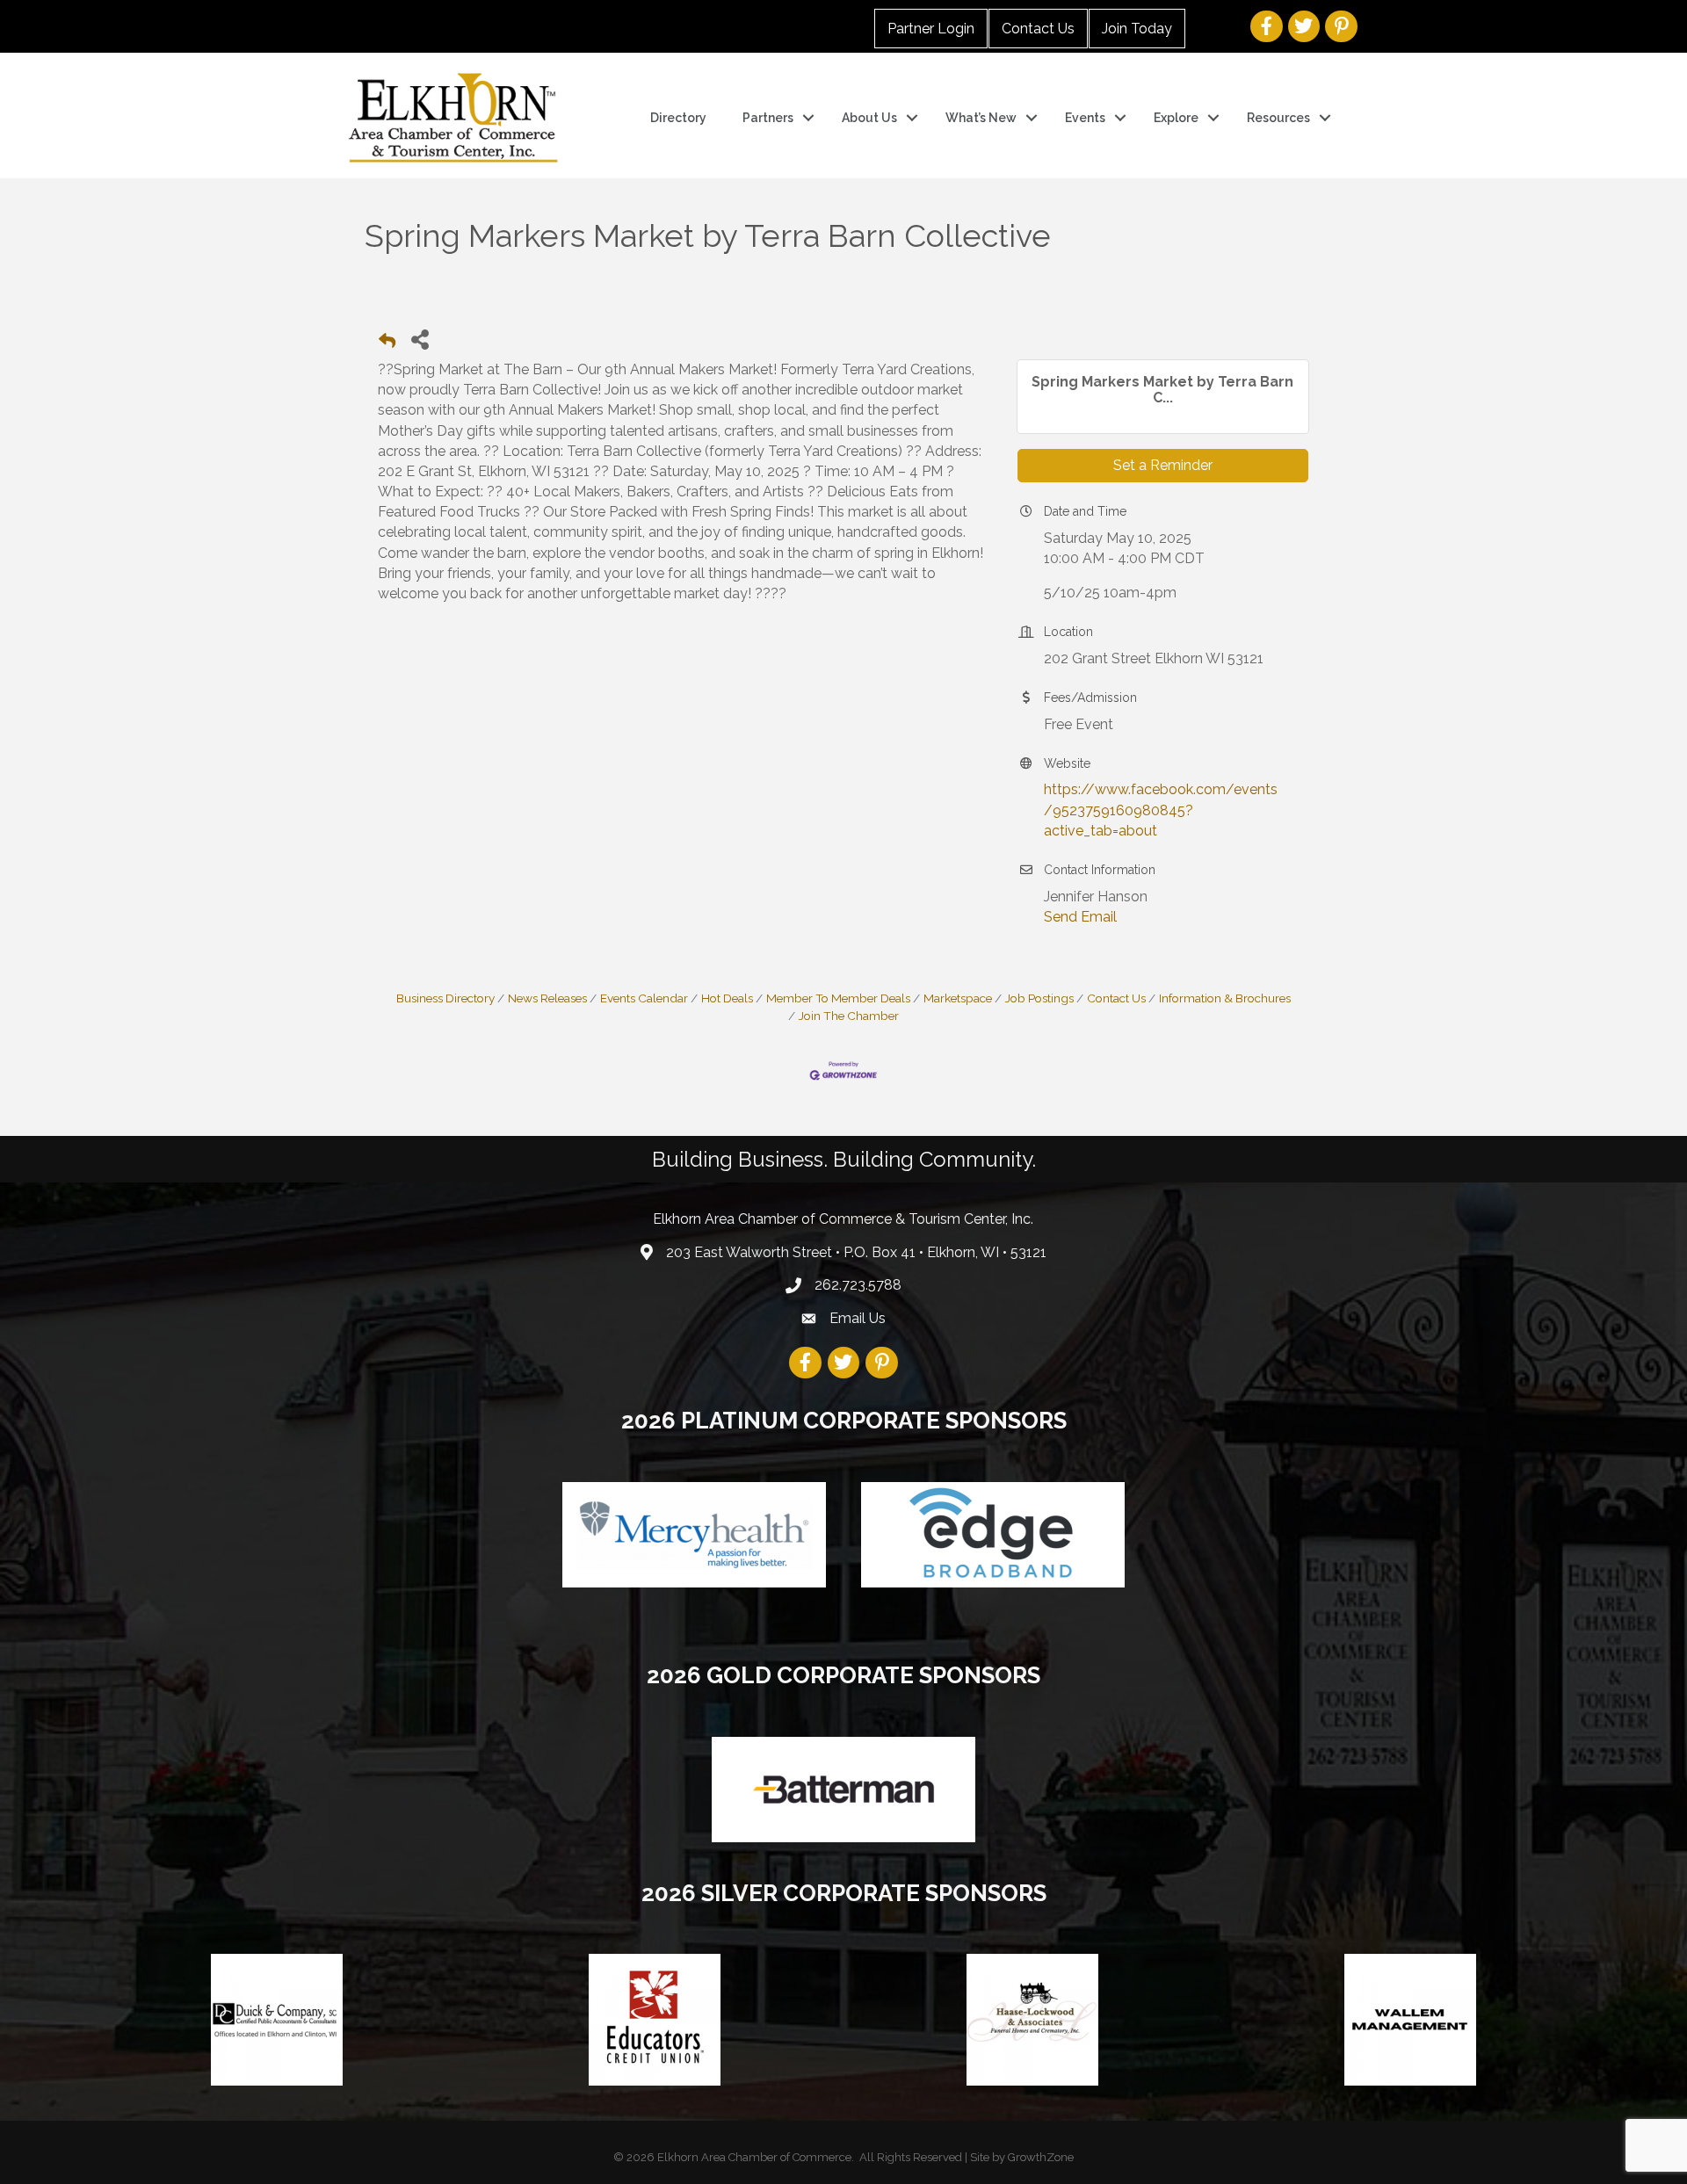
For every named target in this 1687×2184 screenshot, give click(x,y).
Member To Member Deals (838, 998)
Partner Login (931, 29)
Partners (768, 118)
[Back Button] (387, 344)
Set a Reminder (1163, 465)
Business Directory (445, 998)
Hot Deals (727, 998)
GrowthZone (1041, 2157)
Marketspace (958, 998)
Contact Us (1038, 29)
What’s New (981, 118)
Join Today (1137, 29)
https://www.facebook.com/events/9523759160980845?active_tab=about (1161, 810)
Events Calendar (644, 998)
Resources (1278, 118)
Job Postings (1039, 998)
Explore (1176, 118)
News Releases (547, 998)
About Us (869, 118)
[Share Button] (420, 339)
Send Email (1080, 917)
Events (1085, 118)
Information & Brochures (1225, 998)
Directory (678, 118)
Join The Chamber (849, 1016)
